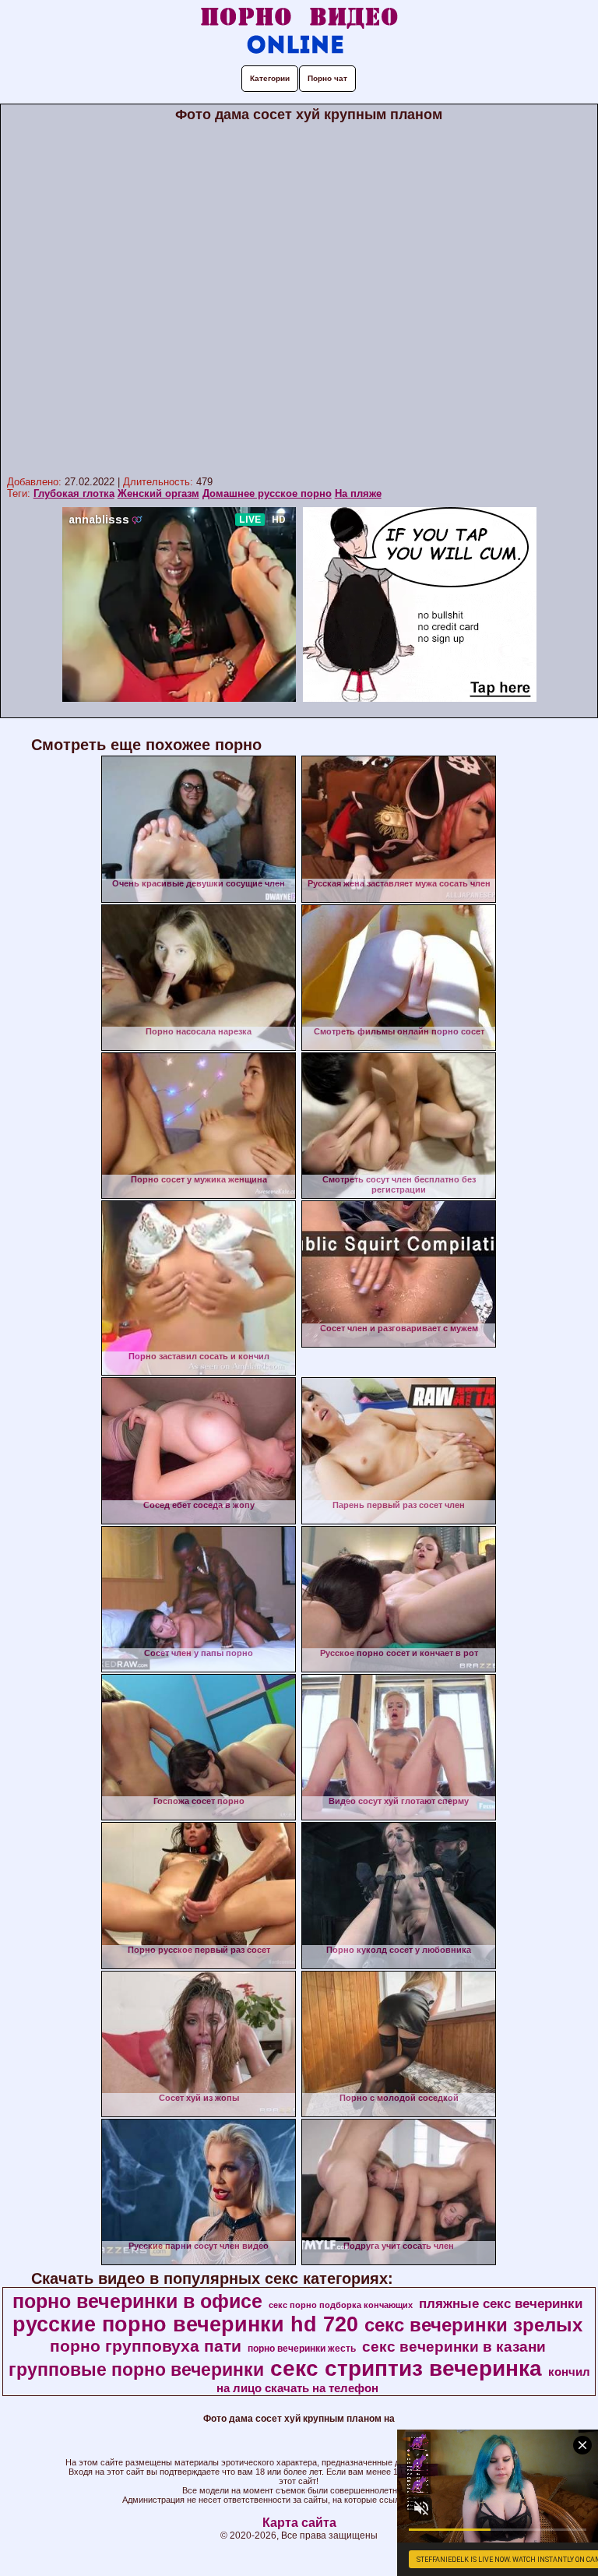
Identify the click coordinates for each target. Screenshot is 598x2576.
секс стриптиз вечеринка (406, 2368)
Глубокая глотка (74, 493)
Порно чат (327, 78)
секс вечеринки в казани (454, 2347)
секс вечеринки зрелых (473, 2325)
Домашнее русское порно (267, 493)
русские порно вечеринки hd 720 (185, 2324)
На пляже (358, 493)
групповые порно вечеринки (136, 2370)
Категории (270, 78)
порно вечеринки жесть (302, 2349)
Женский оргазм (158, 493)
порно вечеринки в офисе (137, 2301)
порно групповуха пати (146, 2346)
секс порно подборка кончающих (341, 2305)
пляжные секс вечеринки (501, 2303)
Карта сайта (299, 2523)
